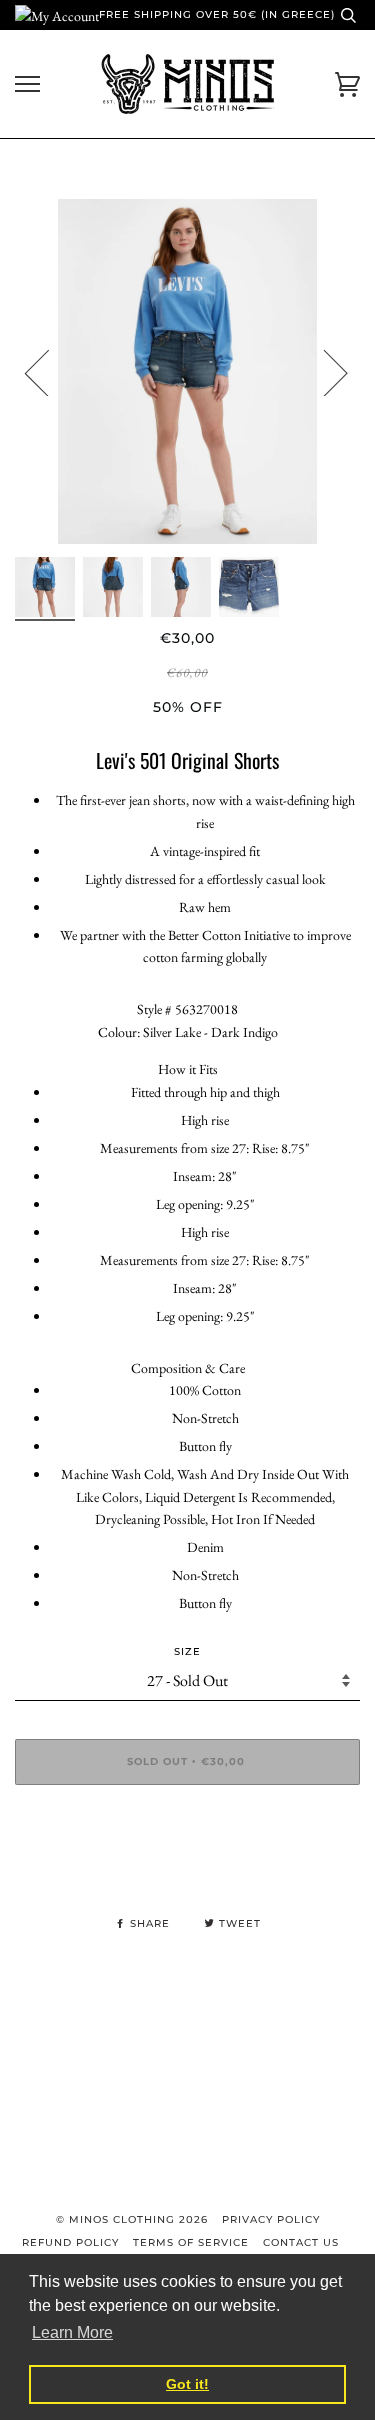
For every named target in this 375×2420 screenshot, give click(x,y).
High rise (205, 1120)
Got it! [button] (187, 2384)
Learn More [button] (72, 2332)
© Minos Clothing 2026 (132, 2219)
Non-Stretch (205, 1418)
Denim (205, 1547)
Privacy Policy (271, 2219)
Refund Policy (70, 2242)
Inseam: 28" (205, 1176)
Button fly (205, 1446)
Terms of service (191, 2242)
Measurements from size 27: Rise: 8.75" (205, 1148)
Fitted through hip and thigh (205, 1092)
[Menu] (27, 84)
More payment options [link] (188, 1869)
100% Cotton (205, 1390)
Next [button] (323, 372)
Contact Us (301, 2242)
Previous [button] (49, 372)
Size (187, 1651)
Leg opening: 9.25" (205, 1204)
